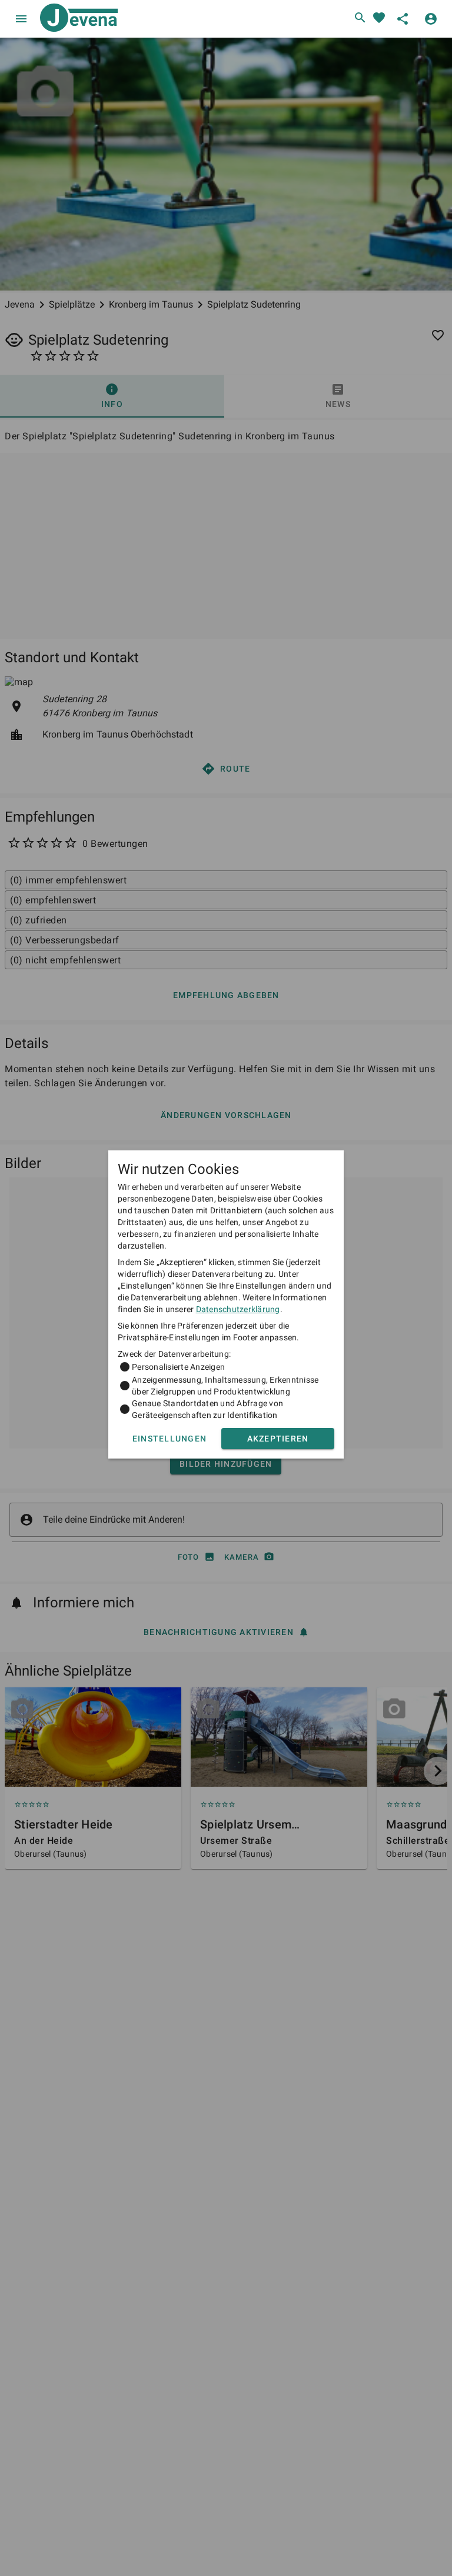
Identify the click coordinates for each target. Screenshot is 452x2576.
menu (21, 19)
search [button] (360, 18)
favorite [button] (379, 18)
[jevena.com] (77, 19)
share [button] (403, 19)
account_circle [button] (431, 19)
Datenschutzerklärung (238, 1309)
